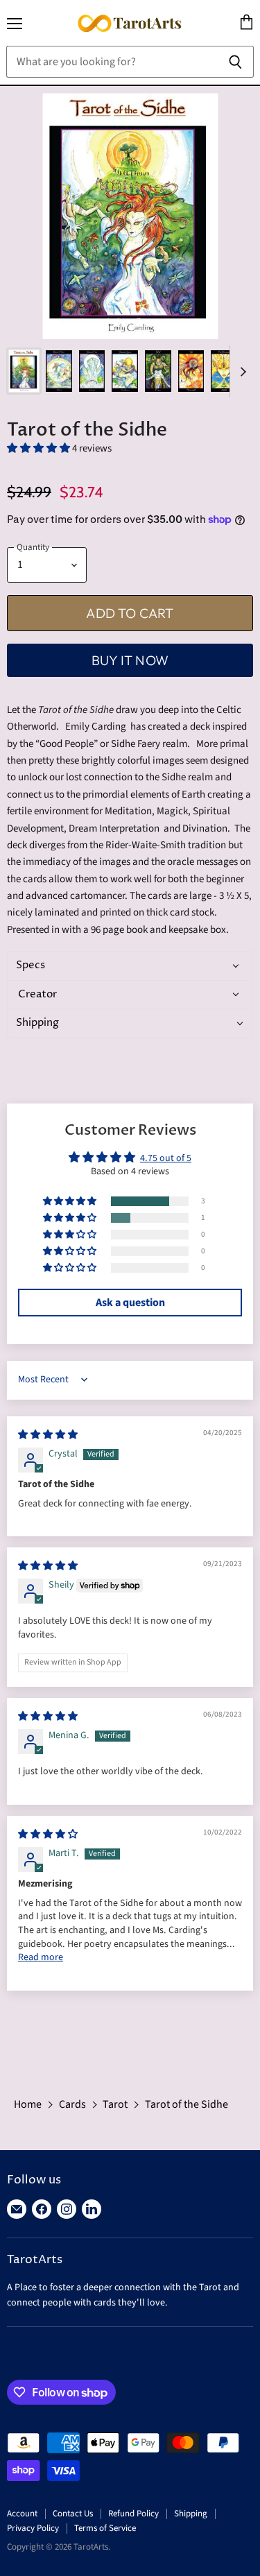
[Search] (235, 62)
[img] (48, 1435)
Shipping (191, 2514)
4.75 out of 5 (166, 1158)
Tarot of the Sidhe (187, 2104)
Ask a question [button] (130, 1303)
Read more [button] (41, 1957)
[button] (40, 448)
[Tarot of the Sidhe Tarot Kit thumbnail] (24, 371)
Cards (72, 2104)
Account (22, 2514)
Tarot (115, 2104)
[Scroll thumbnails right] (241, 371)
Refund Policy (133, 2514)
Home (28, 2104)
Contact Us (73, 2514)
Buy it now (130, 660)
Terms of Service (105, 2528)
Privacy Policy (33, 2528)
